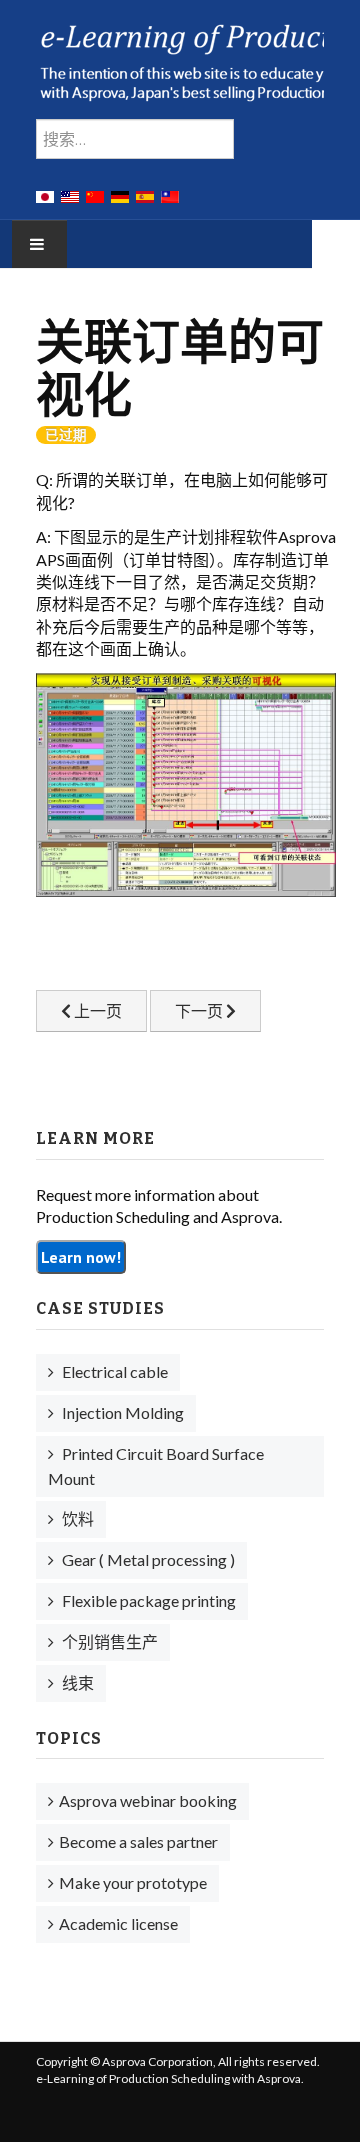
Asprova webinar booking (148, 1800)
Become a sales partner (138, 1841)
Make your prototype (133, 1882)
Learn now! (81, 1257)
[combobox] (135, 139)
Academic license (118, 1923)
